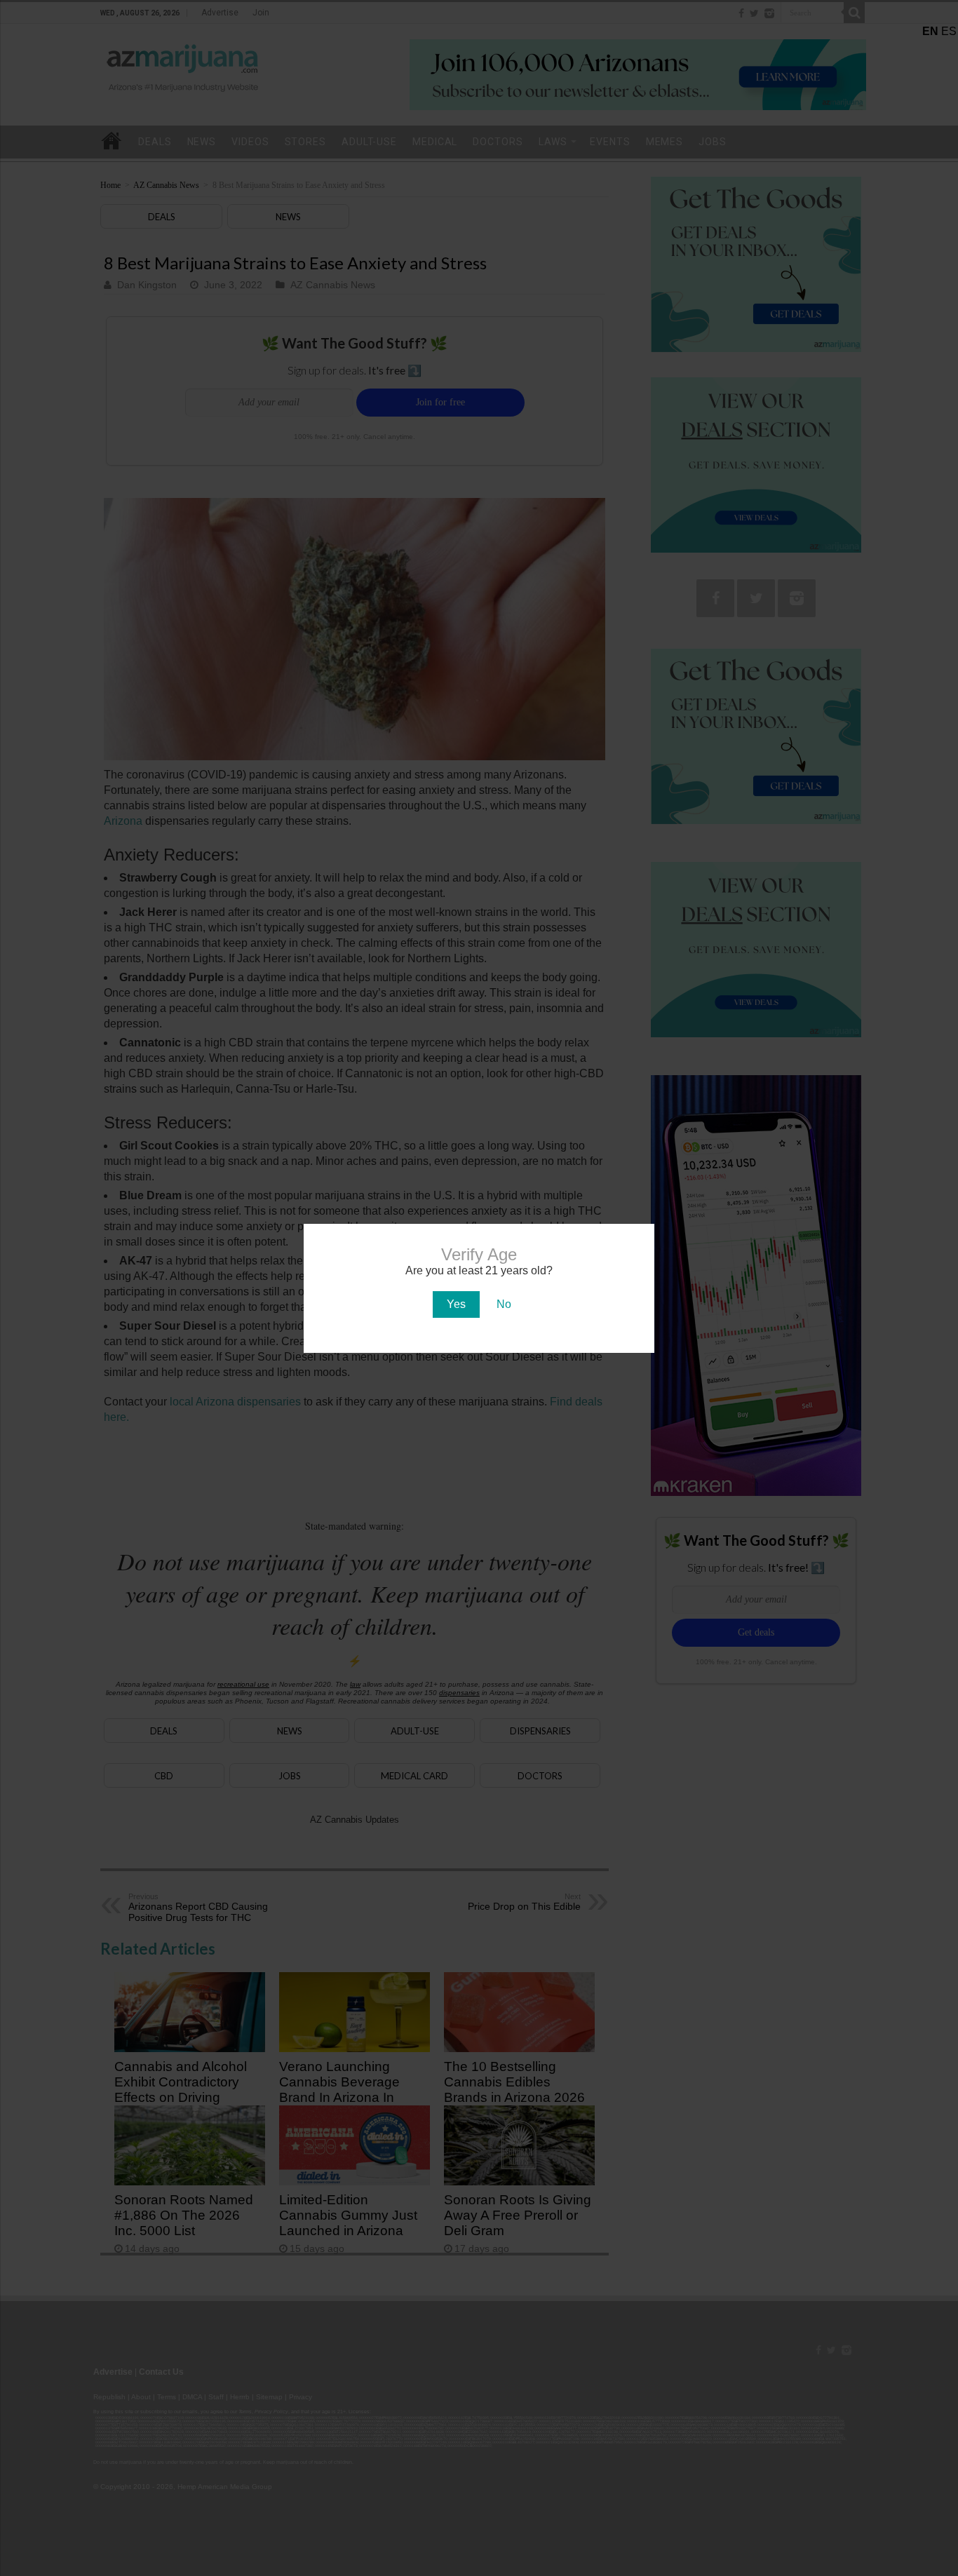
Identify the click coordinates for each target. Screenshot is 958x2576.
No (504, 1304)
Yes (456, 1304)
